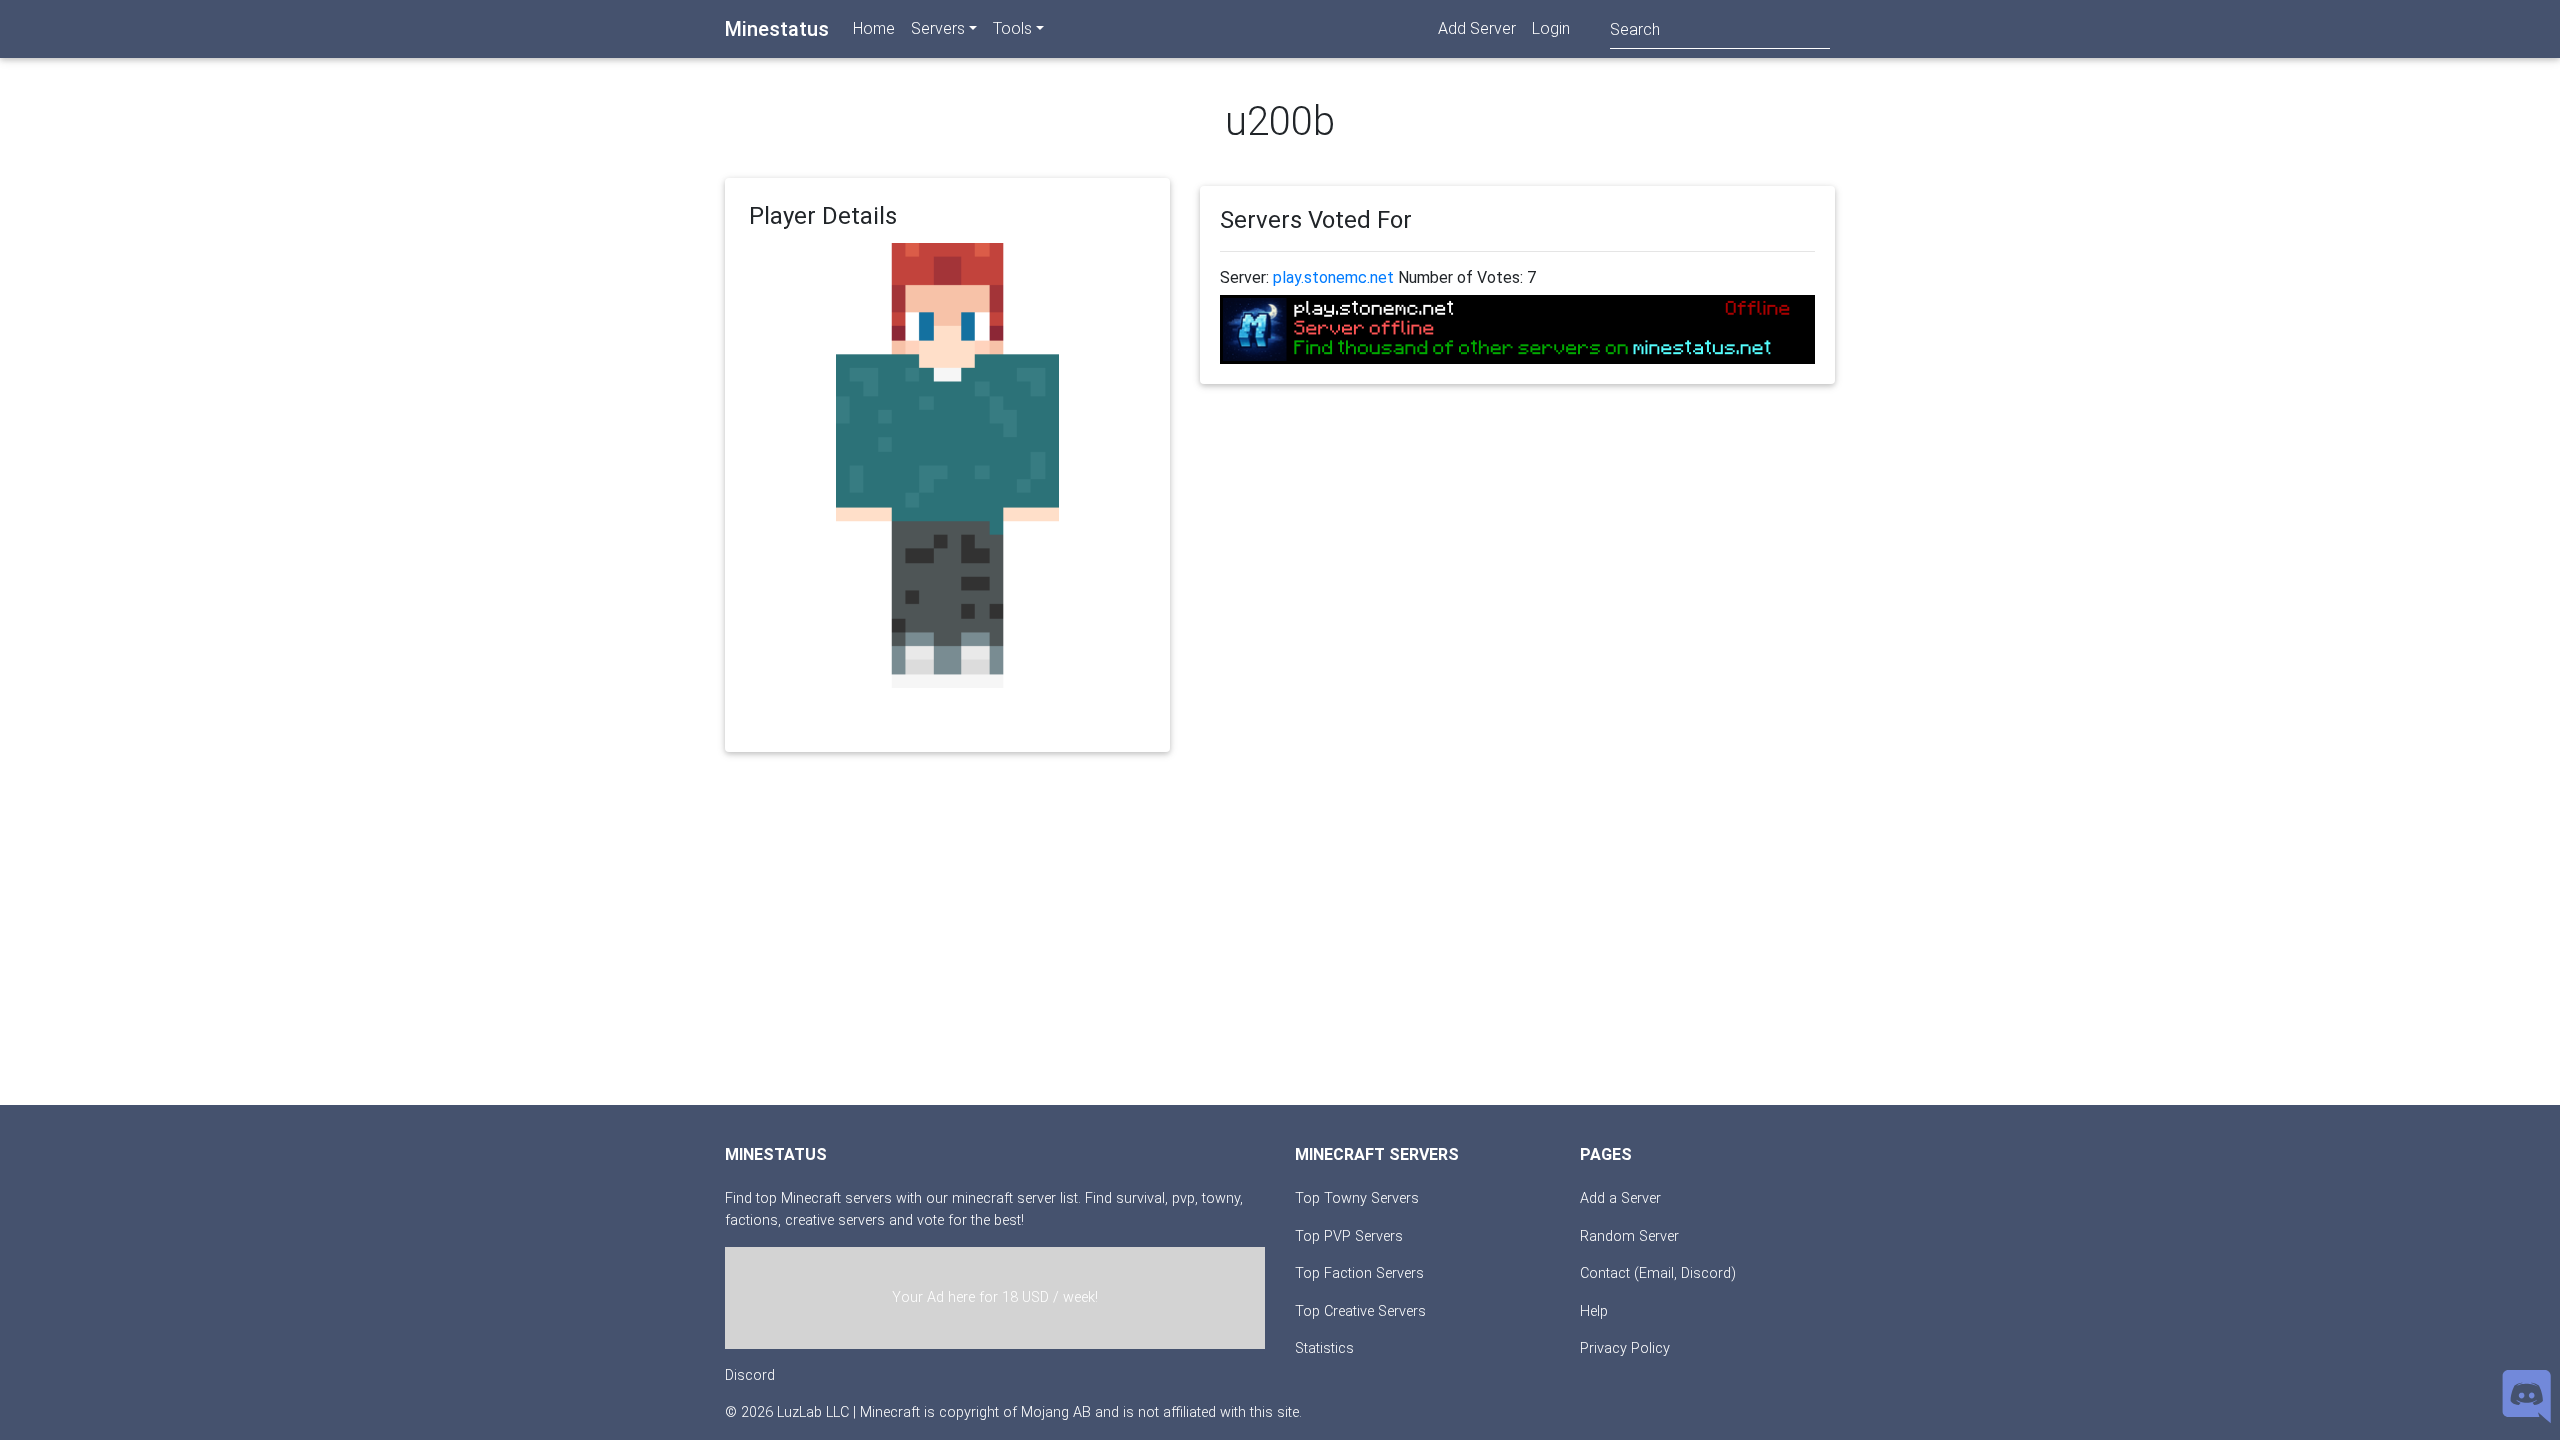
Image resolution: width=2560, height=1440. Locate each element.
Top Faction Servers (1359, 1273)
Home (874, 28)
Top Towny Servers (1357, 1198)
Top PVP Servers (1349, 1236)
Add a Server (1620, 1198)
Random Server (1629, 1236)
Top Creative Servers (1360, 1311)
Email (1656, 1273)
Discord (750, 1375)
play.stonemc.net (1333, 277)
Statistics (1324, 1348)
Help (1594, 1311)
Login (1551, 28)
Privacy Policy (1625, 1348)
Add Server (1477, 28)
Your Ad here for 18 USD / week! (995, 1297)
